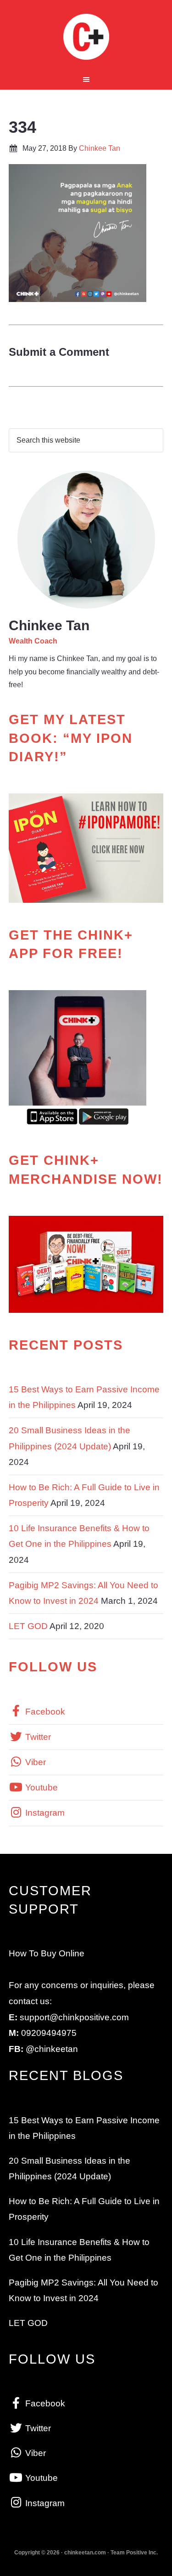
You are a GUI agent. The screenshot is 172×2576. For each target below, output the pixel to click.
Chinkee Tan (86, 37)
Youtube (40, 1787)
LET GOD (28, 1626)
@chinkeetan (52, 2049)
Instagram (44, 1813)
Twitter (37, 1737)
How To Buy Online (47, 1953)
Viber (34, 1762)
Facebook (44, 1712)
